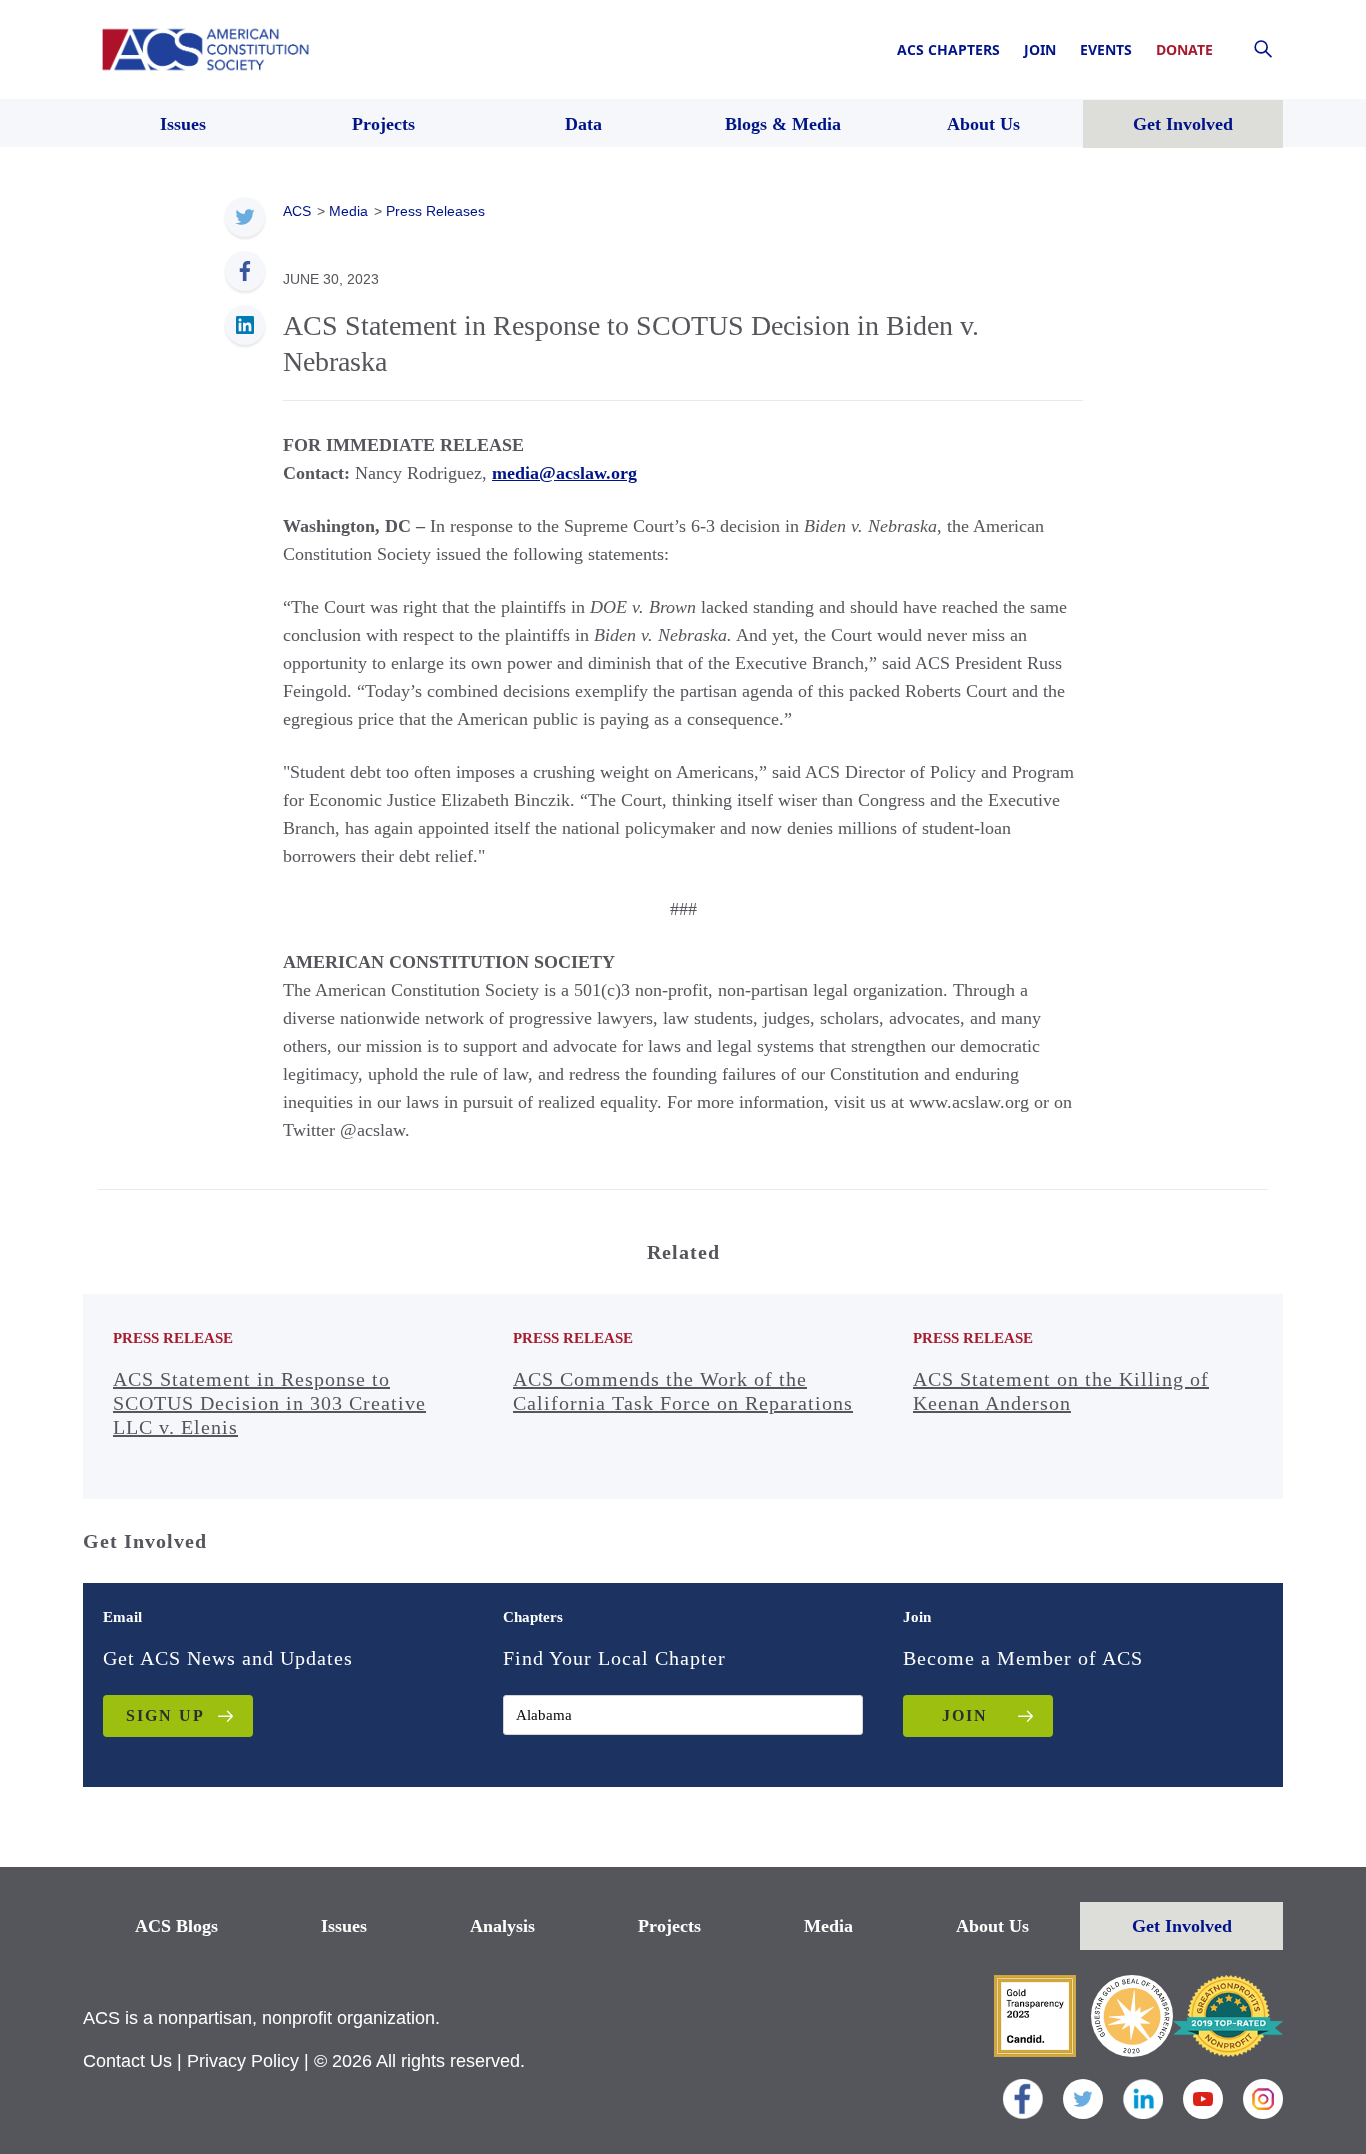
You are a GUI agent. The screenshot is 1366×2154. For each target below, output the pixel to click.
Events (1106, 49)
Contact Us (127, 2061)
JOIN (965, 1715)
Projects (669, 1926)
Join (1040, 49)
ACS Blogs (176, 1926)
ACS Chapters (948, 49)
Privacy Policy (243, 2061)
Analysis (502, 1926)
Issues (344, 1926)
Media (828, 1926)
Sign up (165, 1715)
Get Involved (1182, 1926)
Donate (1184, 49)
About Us (992, 1926)
